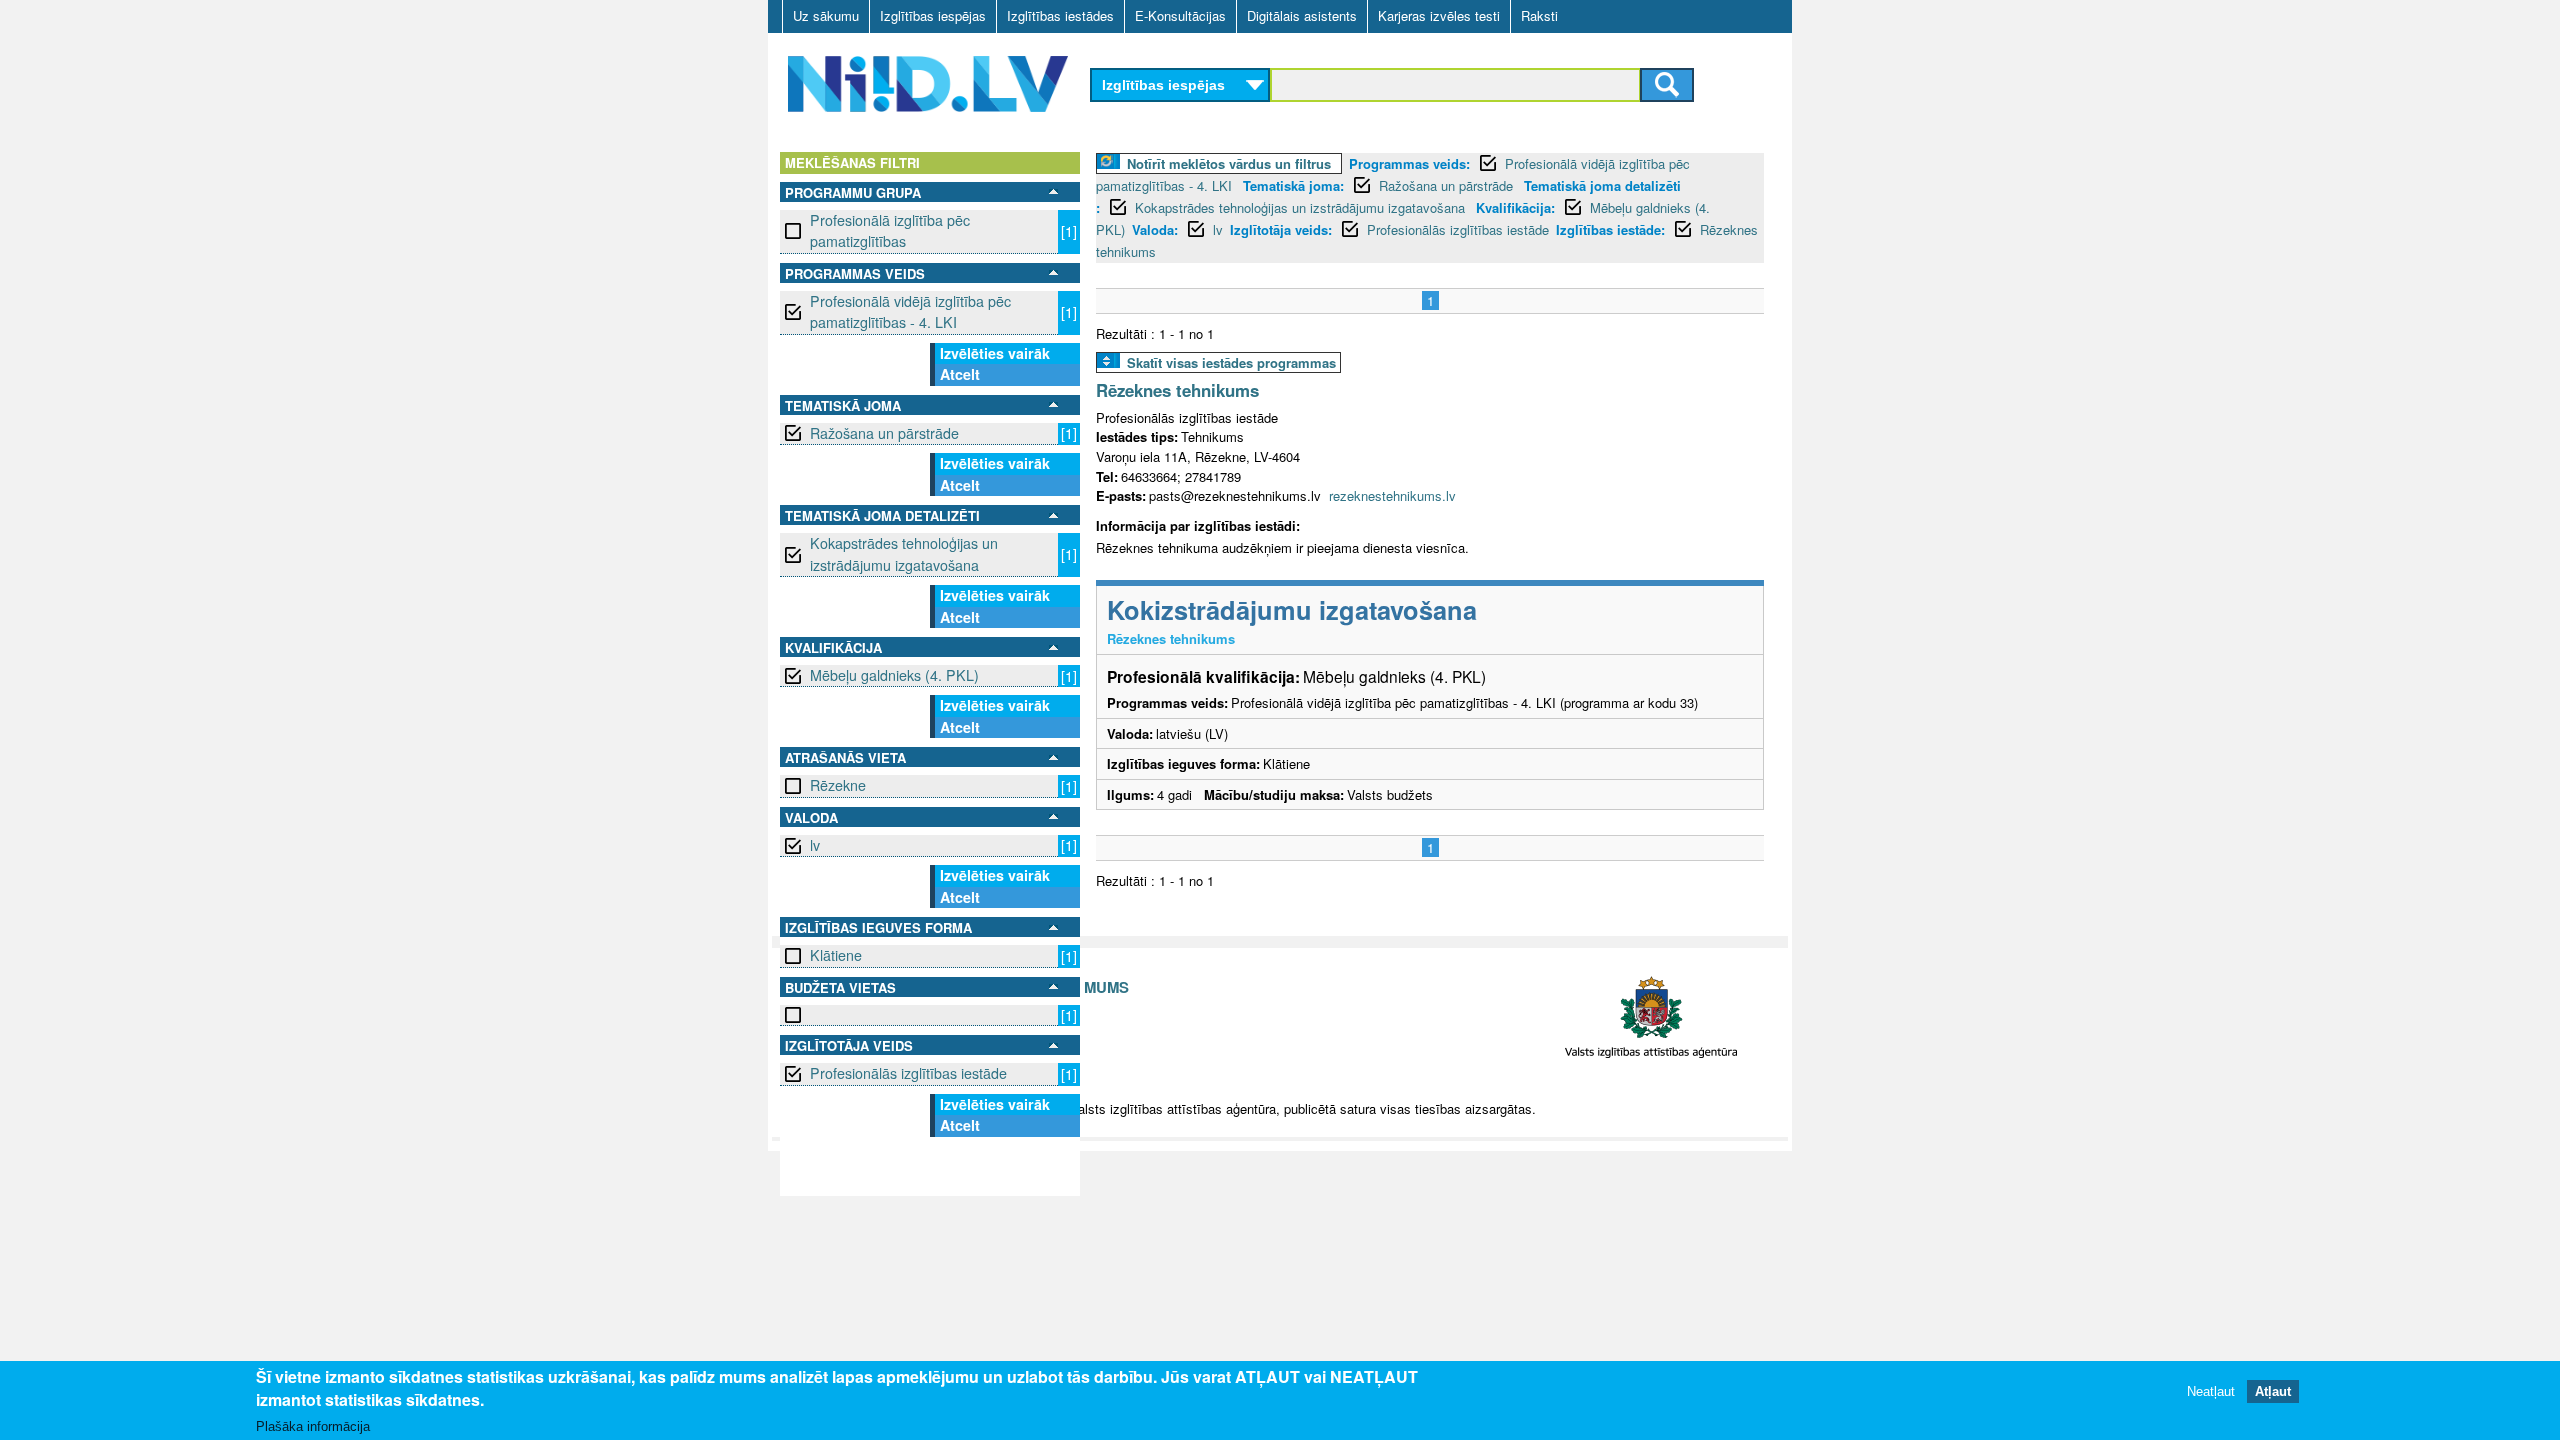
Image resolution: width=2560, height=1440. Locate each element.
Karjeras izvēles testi (1439, 15)
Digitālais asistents (1302, 15)
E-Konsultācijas (1180, 15)
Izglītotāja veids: (1281, 229)
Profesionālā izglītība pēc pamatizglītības (890, 230)
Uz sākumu (826, 15)
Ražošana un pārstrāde (884, 433)
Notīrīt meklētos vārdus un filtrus (1229, 163)
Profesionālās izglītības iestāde (908, 1073)
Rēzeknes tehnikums (1177, 390)
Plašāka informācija (313, 1426)
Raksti (1539, 15)
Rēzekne (838, 785)
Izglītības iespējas (933, 15)
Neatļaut (2211, 1392)
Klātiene (836, 955)
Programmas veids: (1409, 163)
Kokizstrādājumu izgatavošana (1292, 609)
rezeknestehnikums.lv (1392, 495)
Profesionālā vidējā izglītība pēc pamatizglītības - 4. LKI (910, 311)
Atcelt (960, 374)
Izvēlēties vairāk (995, 353)
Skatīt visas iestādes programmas (1231, 362)
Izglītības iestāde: (1610, 229)
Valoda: (1155, 229)
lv (815, 845)
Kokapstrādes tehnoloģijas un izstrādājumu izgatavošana (904, 553)
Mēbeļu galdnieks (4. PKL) (894, 675)
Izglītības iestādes (1060, 15)
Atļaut (2273, 1392)
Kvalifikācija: (1515, 207)
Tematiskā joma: (1293, 185)
